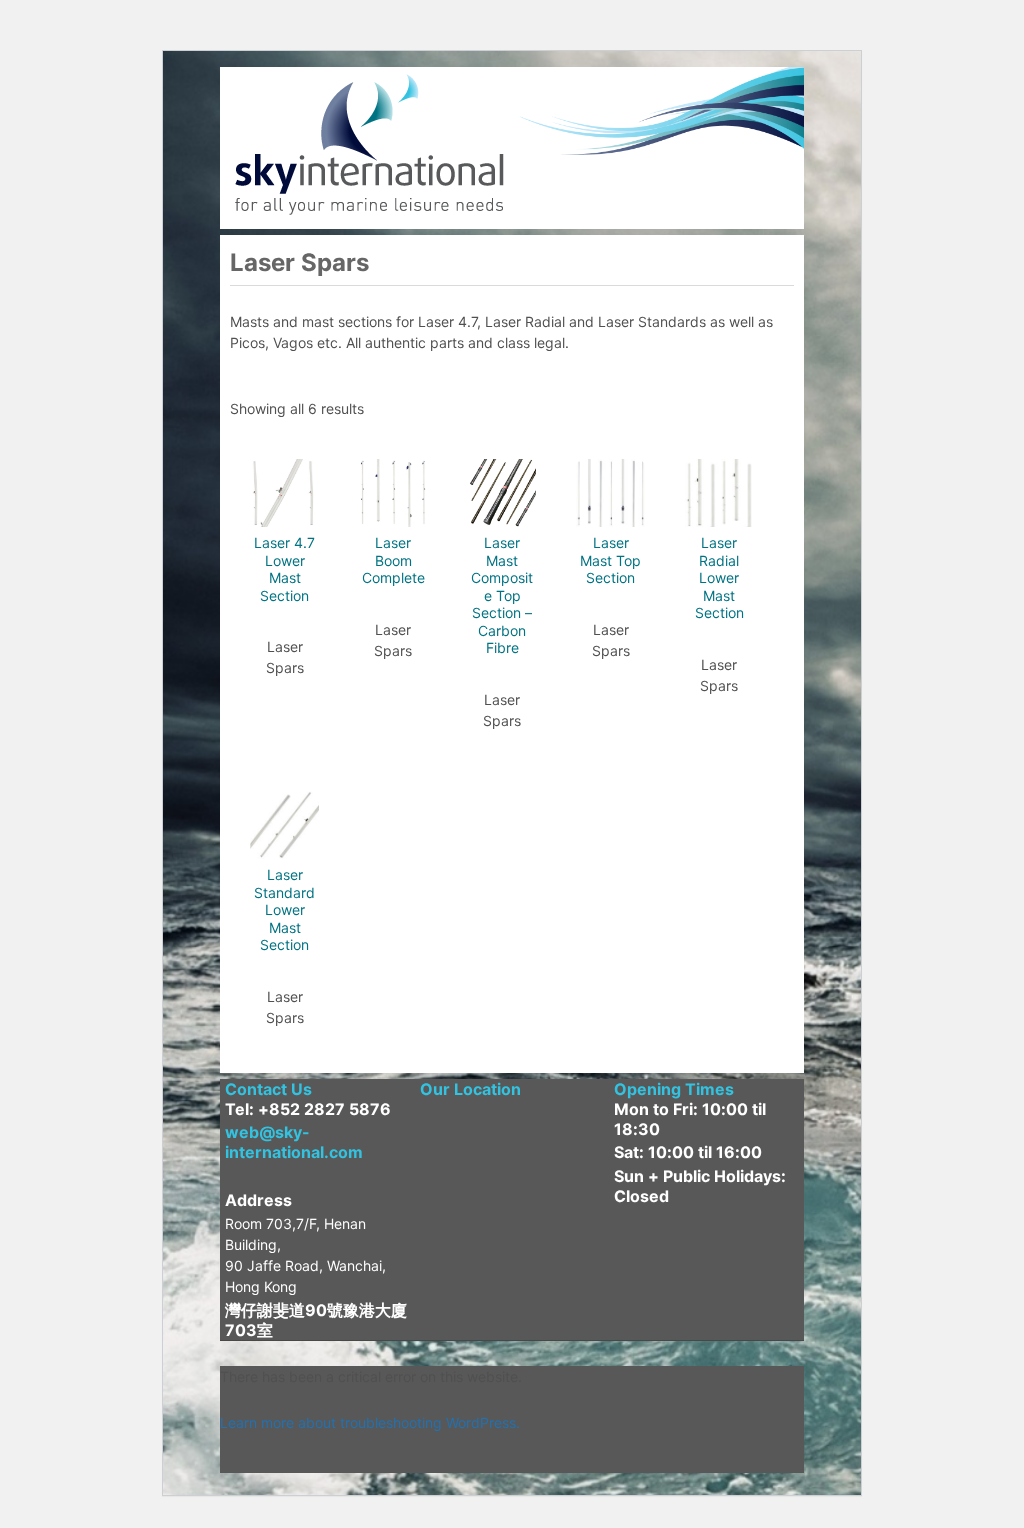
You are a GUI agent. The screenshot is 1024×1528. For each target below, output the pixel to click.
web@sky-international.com (294, 1142)
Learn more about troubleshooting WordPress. (370, 1422)
